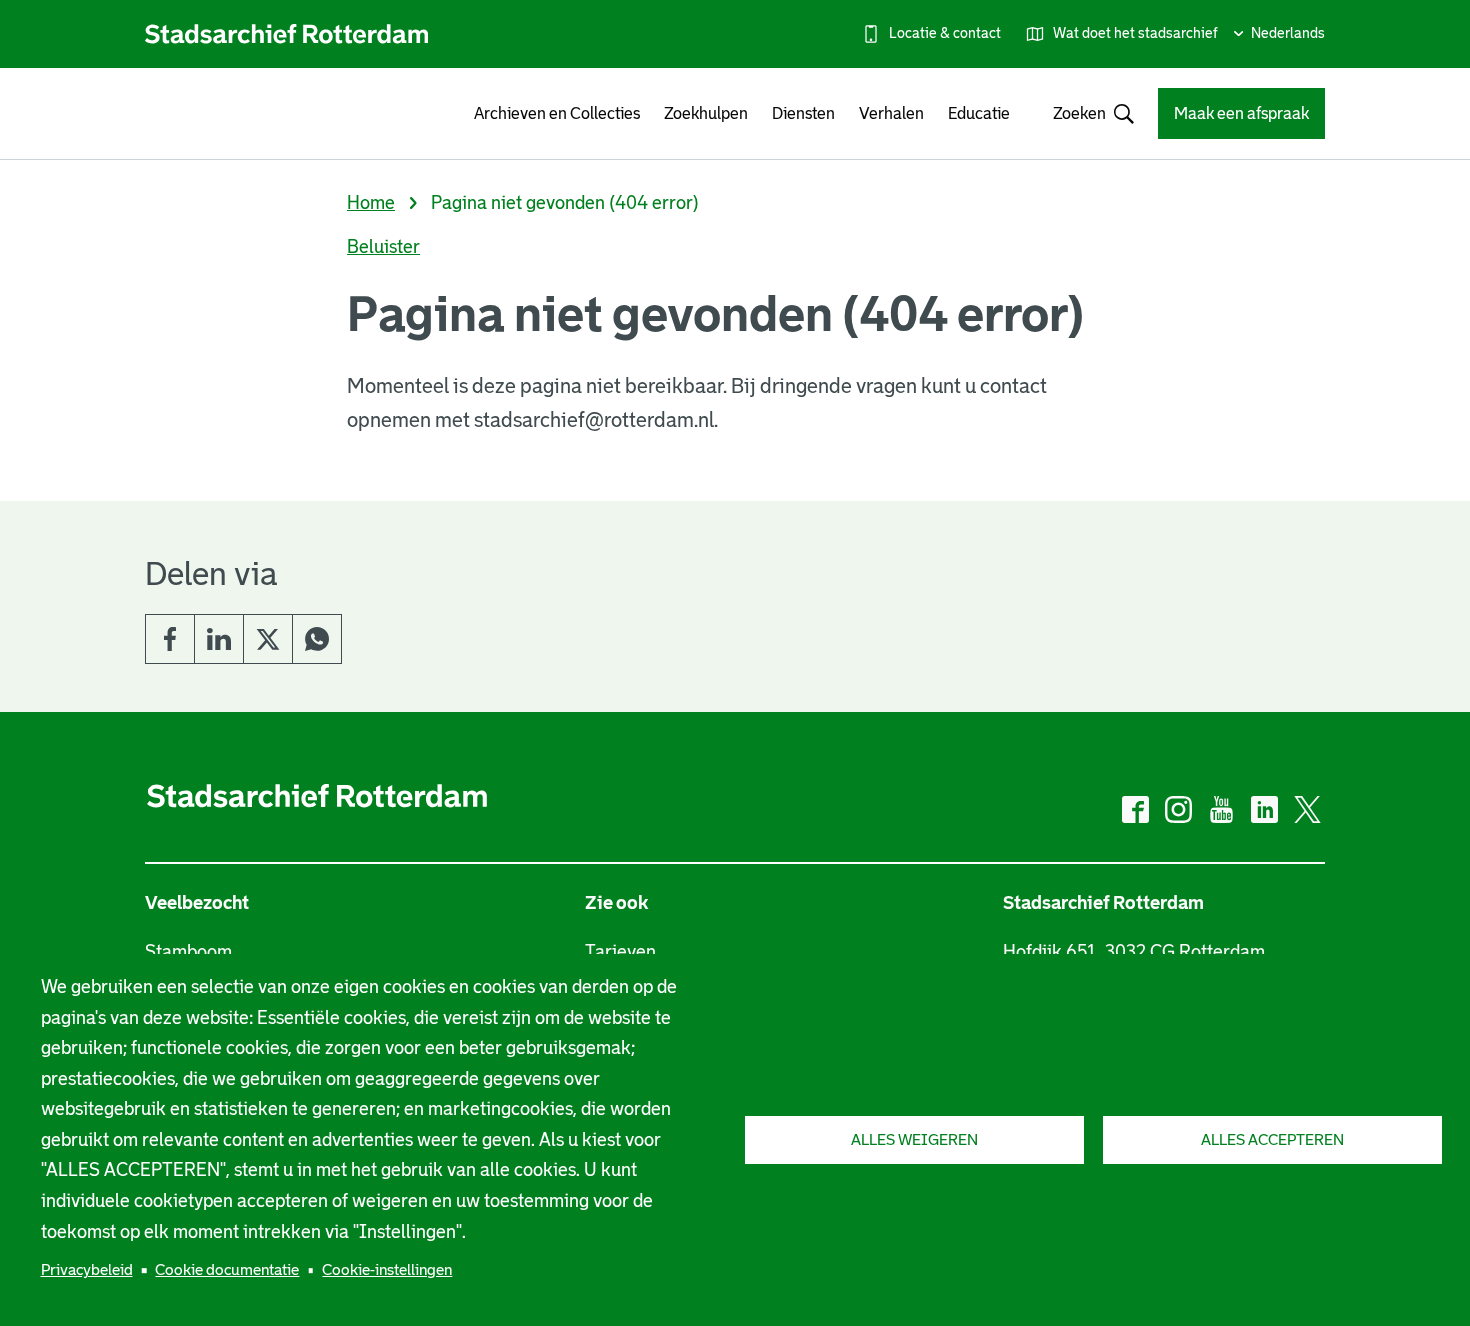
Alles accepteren (1272, 1139)
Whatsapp (317, 639)
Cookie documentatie (227, 1269)
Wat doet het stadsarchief (1135, 33)
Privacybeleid (87, 1269)
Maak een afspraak (1241, 113)
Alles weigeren (914, 1139)
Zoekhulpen (706, 113)
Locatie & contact (945, 33)
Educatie (979, 113)
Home (371, 203)
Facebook (170, 639)
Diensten (803, 113)
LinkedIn (219, 639)
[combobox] (1084, 113)
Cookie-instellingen (387, 1269)
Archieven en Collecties (557, 113)
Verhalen (891, 113)
